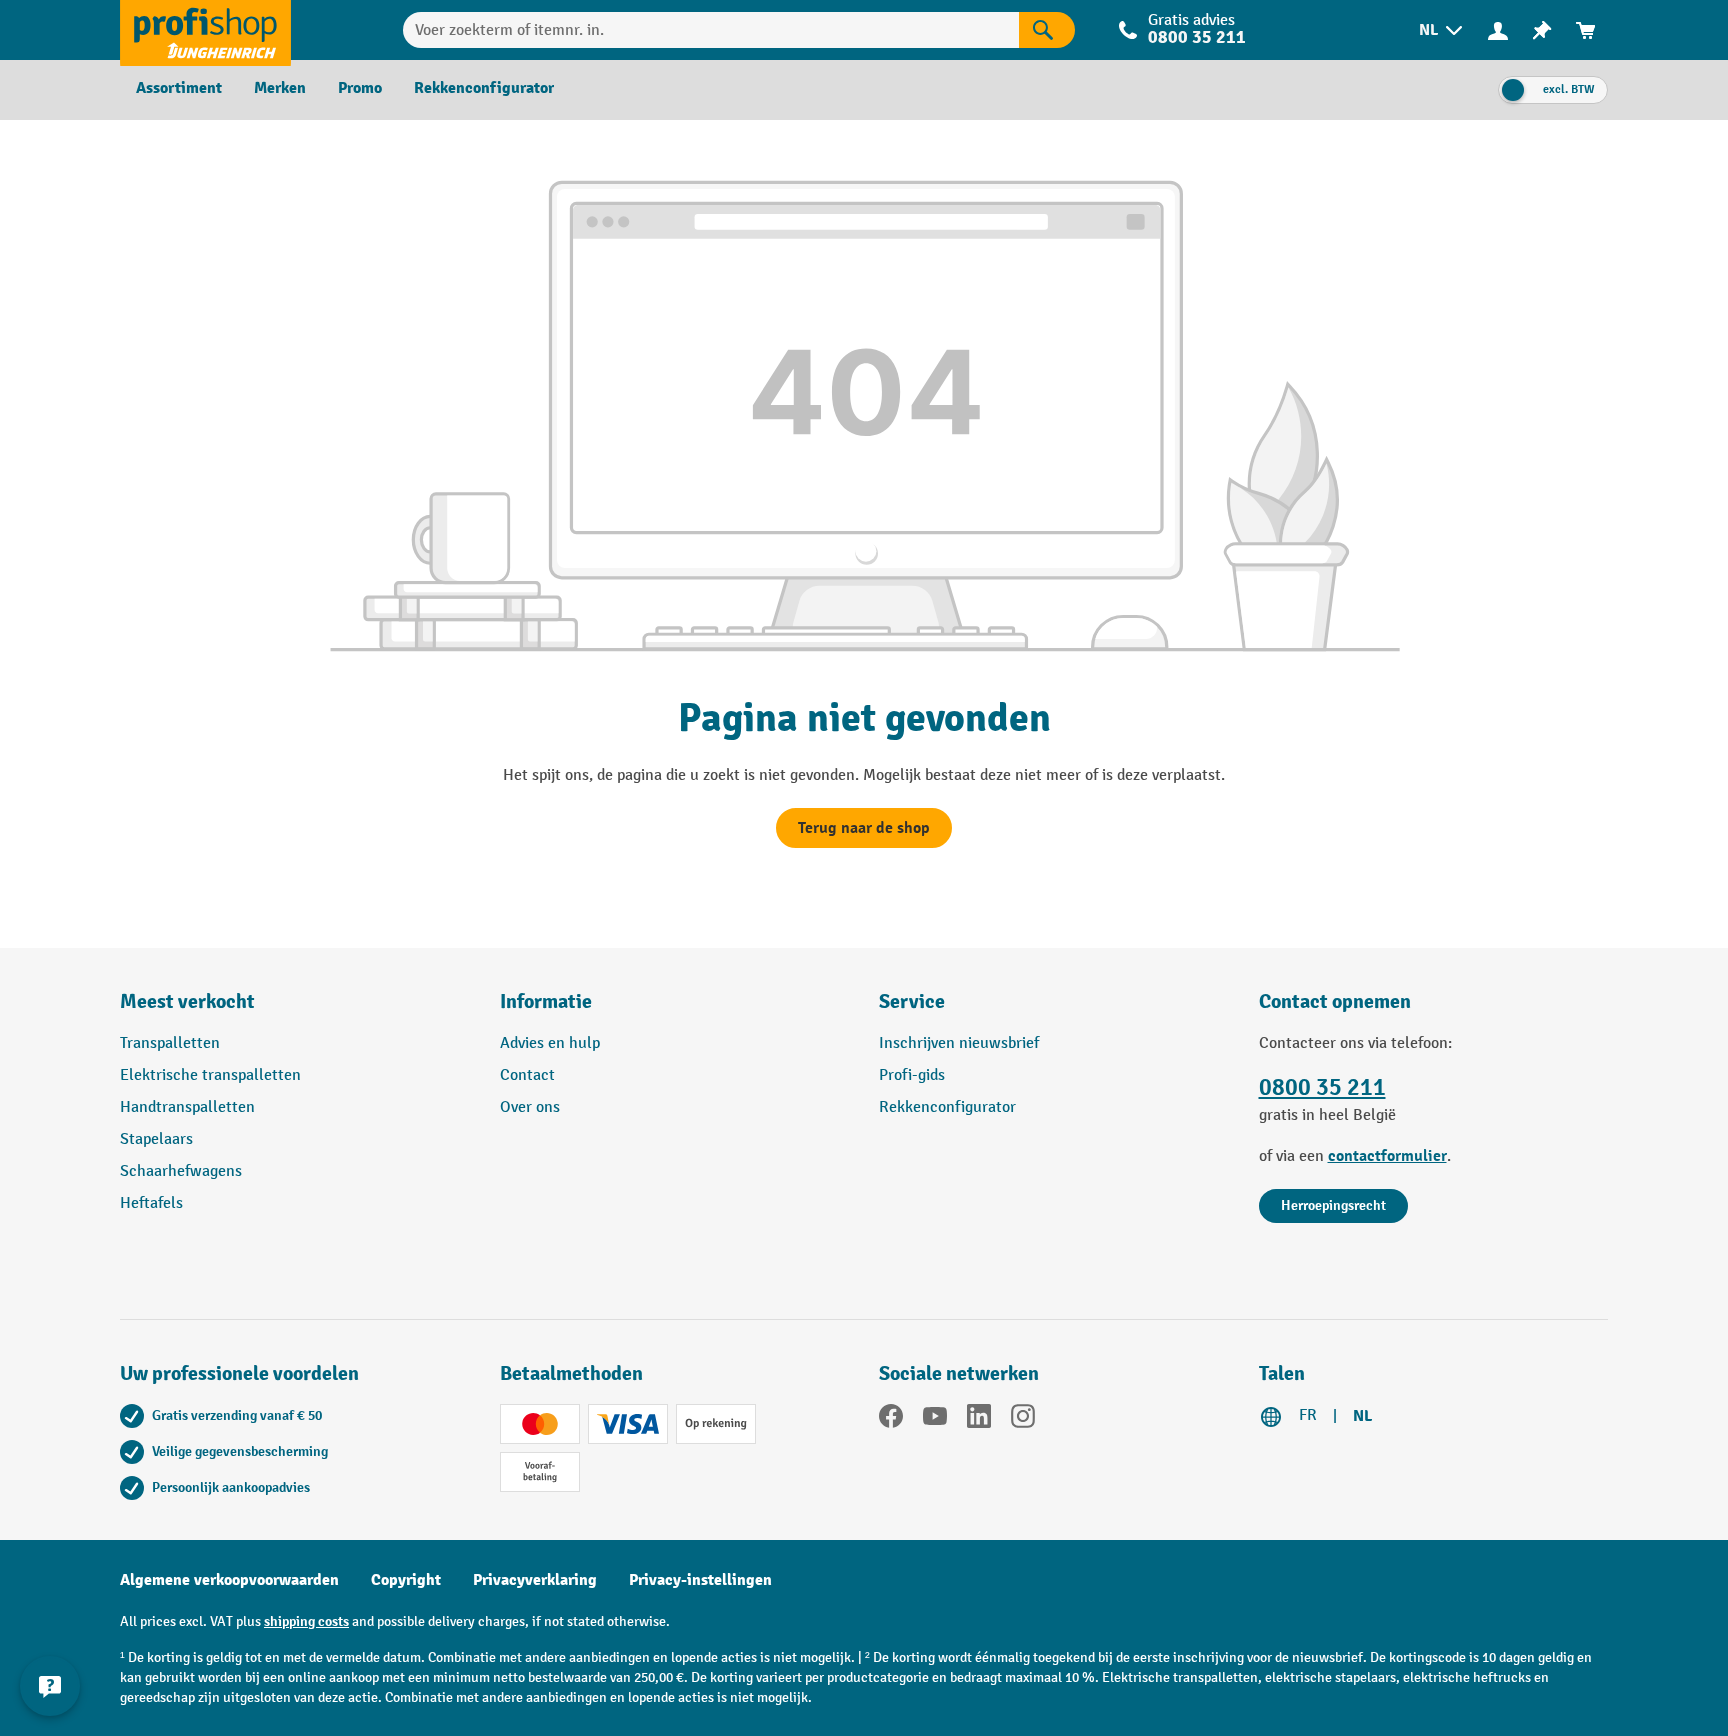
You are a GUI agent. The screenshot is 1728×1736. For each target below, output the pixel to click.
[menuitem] (1442, 30)
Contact (527, 1075)
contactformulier (1387, 1156)
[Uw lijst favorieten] (1542, 30)
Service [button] (912, 1001)
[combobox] (711, 30)
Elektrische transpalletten (210, 1075)
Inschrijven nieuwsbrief (959, 1043)
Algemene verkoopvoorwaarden (229, 1580)
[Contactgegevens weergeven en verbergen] (50, 1686)
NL (1362, 1416)
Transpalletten (170, 1043)
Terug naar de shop (864, 828)
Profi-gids (912, 1075)
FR (1308, 1415)
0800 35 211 (1322, 1087)
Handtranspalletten (187, 1107)
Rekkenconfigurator (947, 1107)
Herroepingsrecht (1333, 1205)
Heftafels (151, 1203)
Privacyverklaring (535, 1580)
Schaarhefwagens (181, 1171)
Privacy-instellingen (700, 1580)
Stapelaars (156, 1139)
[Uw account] (1498, 30)
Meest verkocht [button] (187, 1001)
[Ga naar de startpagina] (205, 30)
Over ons (530, 1107)
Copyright (406, 1580)
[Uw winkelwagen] (1586, 30)
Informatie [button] (546, 1001)
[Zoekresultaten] (1047, 30)
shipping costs (306, 1621)
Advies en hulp (550, 1043)
